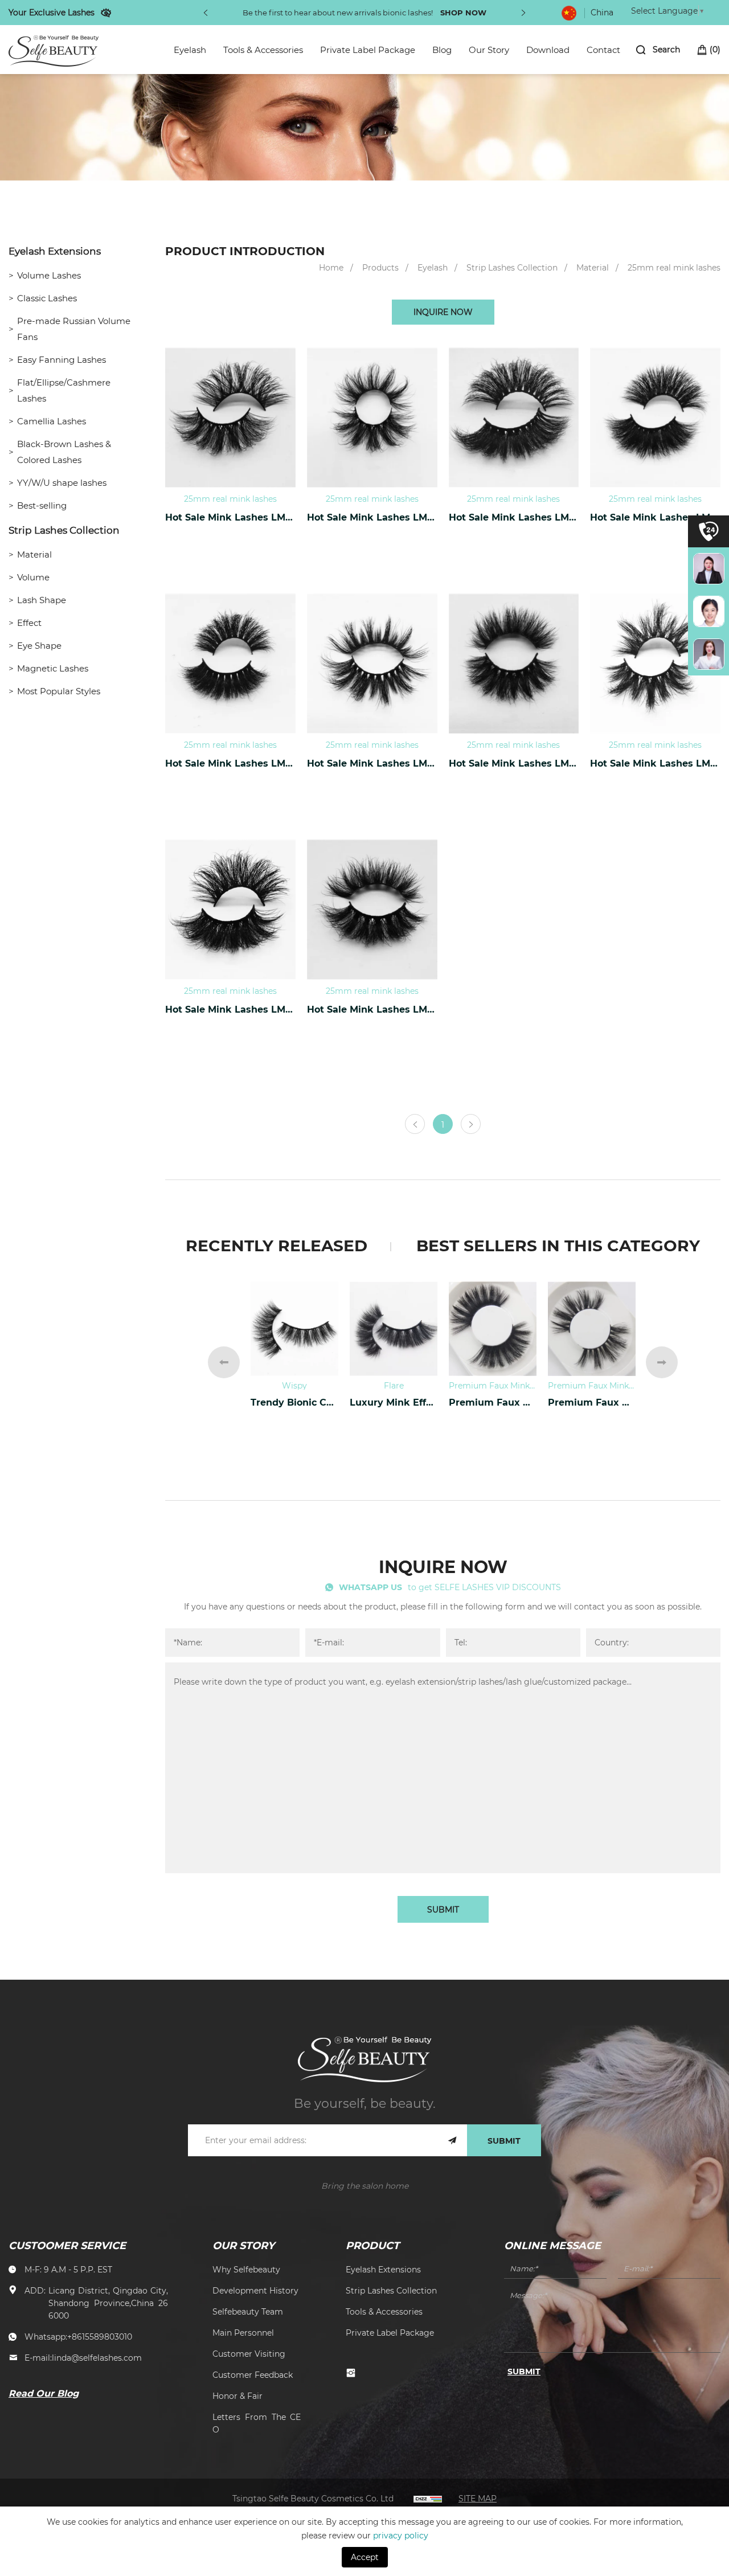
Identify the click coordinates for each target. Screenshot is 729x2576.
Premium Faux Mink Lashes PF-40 (493, 1402)
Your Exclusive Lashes (52, 12)
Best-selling (42, 505)
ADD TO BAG (230, 550)
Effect (29, 623)
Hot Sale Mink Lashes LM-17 (514, 517)
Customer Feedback (253, 2375)
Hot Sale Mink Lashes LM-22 (514, 763)
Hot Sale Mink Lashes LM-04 (230, 517)
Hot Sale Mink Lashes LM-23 (655, 763)
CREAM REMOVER (294, 1402)
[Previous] (206, 13)
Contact (603, 50)
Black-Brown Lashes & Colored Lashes (64, 452)
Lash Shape (42, 600)
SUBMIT (443, 1909)
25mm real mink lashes (674, 267)
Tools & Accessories (263, 50)
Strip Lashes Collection (64, 530)
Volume (33, 577)
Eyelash (190, 50)
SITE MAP (478, 2498)
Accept (365, 2557)
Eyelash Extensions (55, 251)
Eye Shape (39, 645)
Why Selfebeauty (246, 2269)
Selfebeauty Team (248, 2311)
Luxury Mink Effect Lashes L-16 (394, 1402)
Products (380, 267)
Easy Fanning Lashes (62, 359)
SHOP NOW (463, 12)
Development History (255, 2290)
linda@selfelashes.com (97, 2358)
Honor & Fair (237, 2396)
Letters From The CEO (257, 2423)
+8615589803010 (100, 2337)
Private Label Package (368, 50)
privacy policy (401, 2535)
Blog (442, 50)
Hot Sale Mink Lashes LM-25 (230, 1009)
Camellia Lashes (52, 421)
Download (548, 50)
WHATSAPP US (370, 1587)
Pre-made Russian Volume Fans (74, 329)
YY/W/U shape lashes (62, 482)
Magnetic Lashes (53, 668)
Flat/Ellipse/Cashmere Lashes (64, 390)
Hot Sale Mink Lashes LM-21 (372, 763)
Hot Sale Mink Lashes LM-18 (655, 517)
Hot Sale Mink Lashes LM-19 (230, 763)
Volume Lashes (49, 275)
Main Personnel (243, 2333)
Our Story (489, 50)
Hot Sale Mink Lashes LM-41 (372, 1009)
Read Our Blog (44, 2393)
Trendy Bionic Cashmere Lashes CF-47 (592, 1402)
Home (331, 267)
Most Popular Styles (59, 691)
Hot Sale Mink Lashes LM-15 (372, 517)
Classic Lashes (47, 298)
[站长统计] (428, 2498)
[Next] (523, 13)
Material (34, 554)
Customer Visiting (249, 2354)
